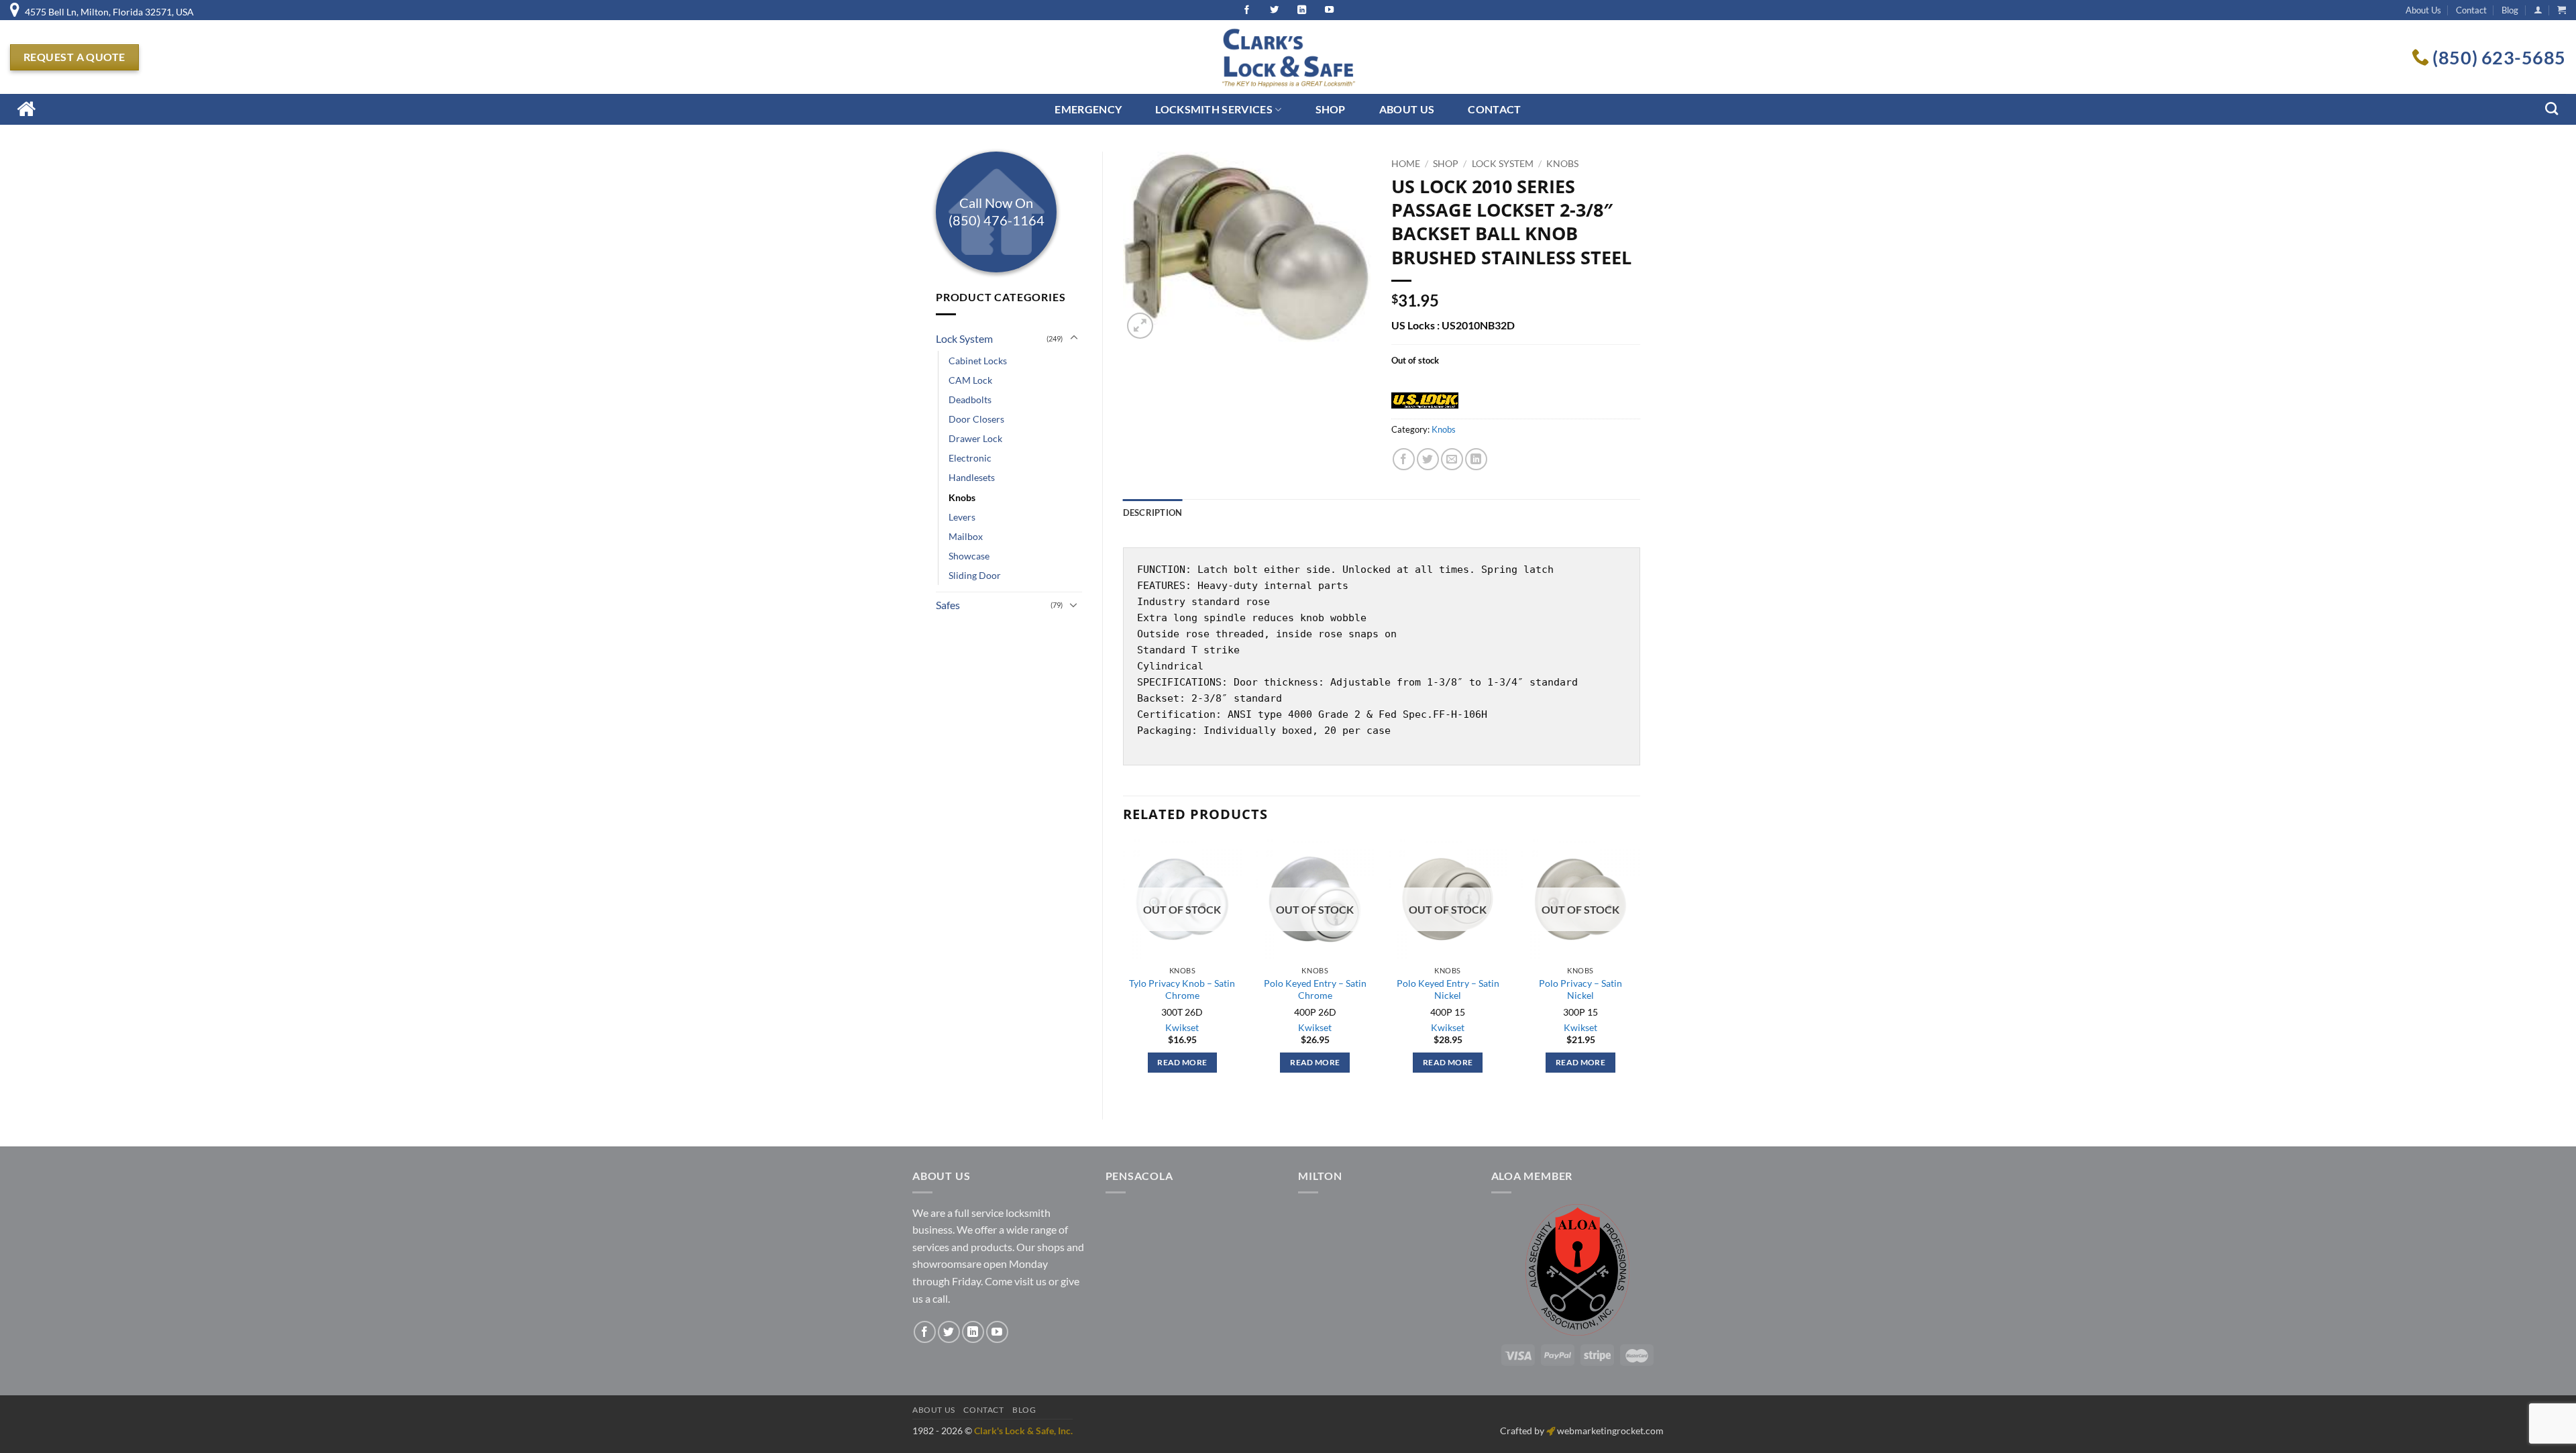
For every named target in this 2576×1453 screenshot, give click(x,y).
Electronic (970, 458)
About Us (2423, 10)
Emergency (1088, 109)
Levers (962, 517)
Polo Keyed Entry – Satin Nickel (1448, 989)
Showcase (969, 556)
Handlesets (972, 477)
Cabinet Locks (978, 361)
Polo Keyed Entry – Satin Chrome (1315, 989)
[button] (2538, 10)
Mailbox (966, 536)
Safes (948, 605)
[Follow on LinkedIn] (973, 1332)
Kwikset (1182, 1027)
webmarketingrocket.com (1610, 1431)
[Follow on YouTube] (997, 1332)
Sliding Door (975, 575)
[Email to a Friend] (1452, 459)
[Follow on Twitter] (949, 1332)
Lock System (964, 338)
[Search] (2552, 108)
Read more (1182, 1062)
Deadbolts (970, 399)
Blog (2510, 10)
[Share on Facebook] (1404, 459)
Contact (2471, 10)
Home (1406, 164)
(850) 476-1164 (997, 220)
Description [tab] (1153, 513)
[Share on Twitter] (1428, 459)
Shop (1331, 109)
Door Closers (976, 419)
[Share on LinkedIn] (1476, 459)
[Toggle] (1074, 338)
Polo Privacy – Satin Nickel (1580, 989)
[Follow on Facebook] (925, 1332)
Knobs (962, 497)
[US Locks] (1425, 402)
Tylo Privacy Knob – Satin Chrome (1182, 989)
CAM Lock (970, 380)
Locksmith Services (1214, 109)
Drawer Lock (975, 438)
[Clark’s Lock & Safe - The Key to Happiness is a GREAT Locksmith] (1288, 57)
